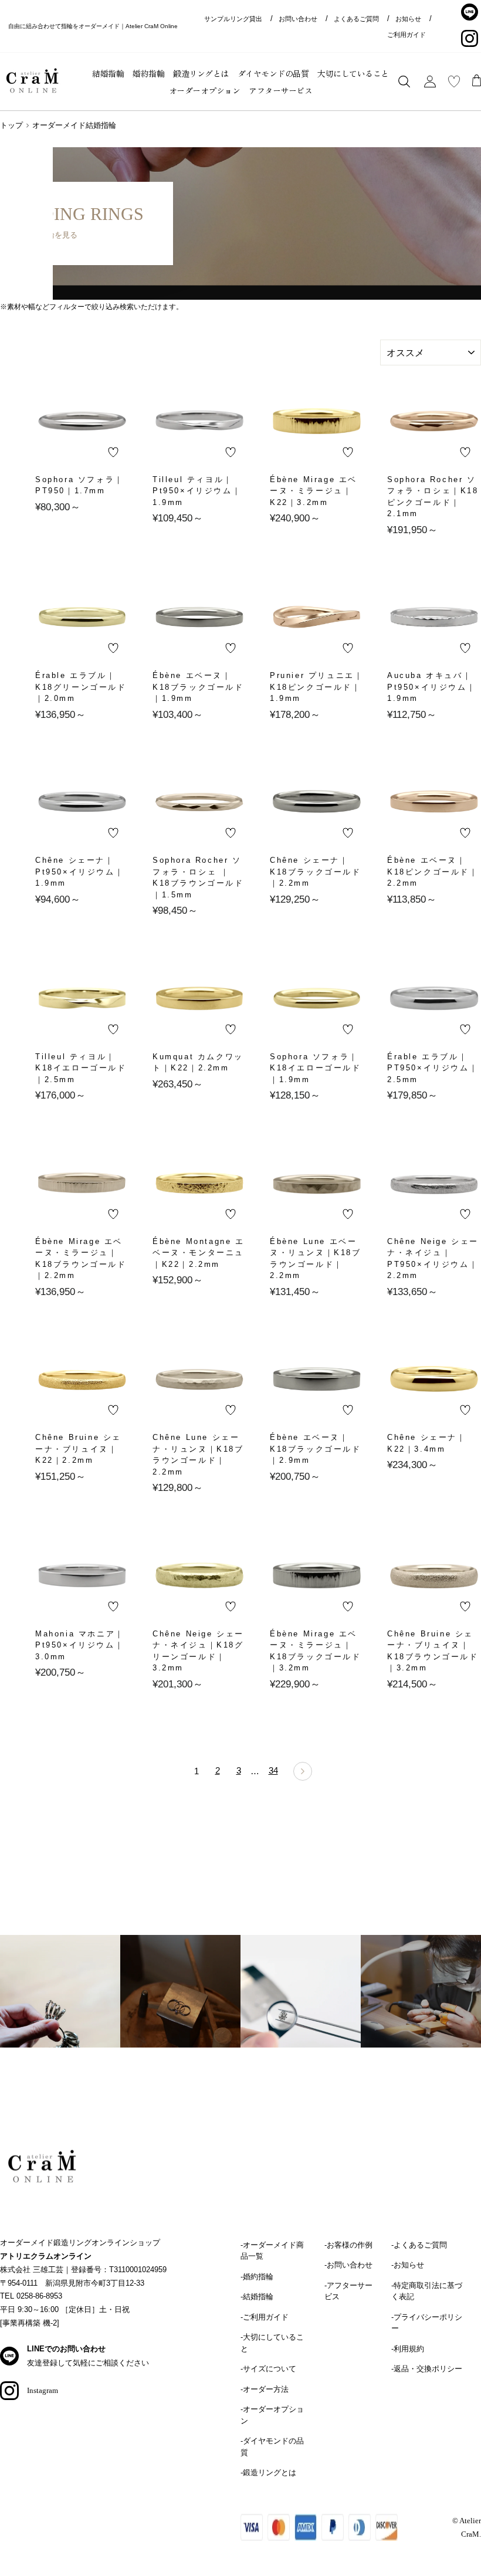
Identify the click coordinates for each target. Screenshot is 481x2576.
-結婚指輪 (257, 2297)
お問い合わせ (298, 19)
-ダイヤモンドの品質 (272, 2447)
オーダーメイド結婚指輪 (74, 125)
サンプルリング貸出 (233, 19)
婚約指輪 (148, 73)
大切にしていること (353, 73)
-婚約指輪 (257, 2277)
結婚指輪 (108, 73)
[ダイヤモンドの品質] (301, 2006)
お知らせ (408, 19)
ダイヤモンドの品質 (273, 73)
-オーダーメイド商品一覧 (272, 2251)
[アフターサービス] (421, 2006)
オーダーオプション (205, 90)
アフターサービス (280, 90)
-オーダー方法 (265, 2389)
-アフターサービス (348, 2291)
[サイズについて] (60, 2006)
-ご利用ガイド (265, 2317)
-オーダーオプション (272, 2415)
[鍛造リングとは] (180, 2006)
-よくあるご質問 (419, 2245)
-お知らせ (408, 2265)
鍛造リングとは (201, 73)
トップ (11, 125)
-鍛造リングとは (268, 2472)
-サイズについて (268, 2369)
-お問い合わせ (348, 2265)
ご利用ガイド (407, 35)
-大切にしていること (272, 2343)
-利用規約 (408, 2349)
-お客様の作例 (348, 2245)
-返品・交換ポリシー (427, 2369)
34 (273, 1770)
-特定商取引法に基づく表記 (427, 2291)
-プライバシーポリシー (427, 2323)
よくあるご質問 (356, 19)
